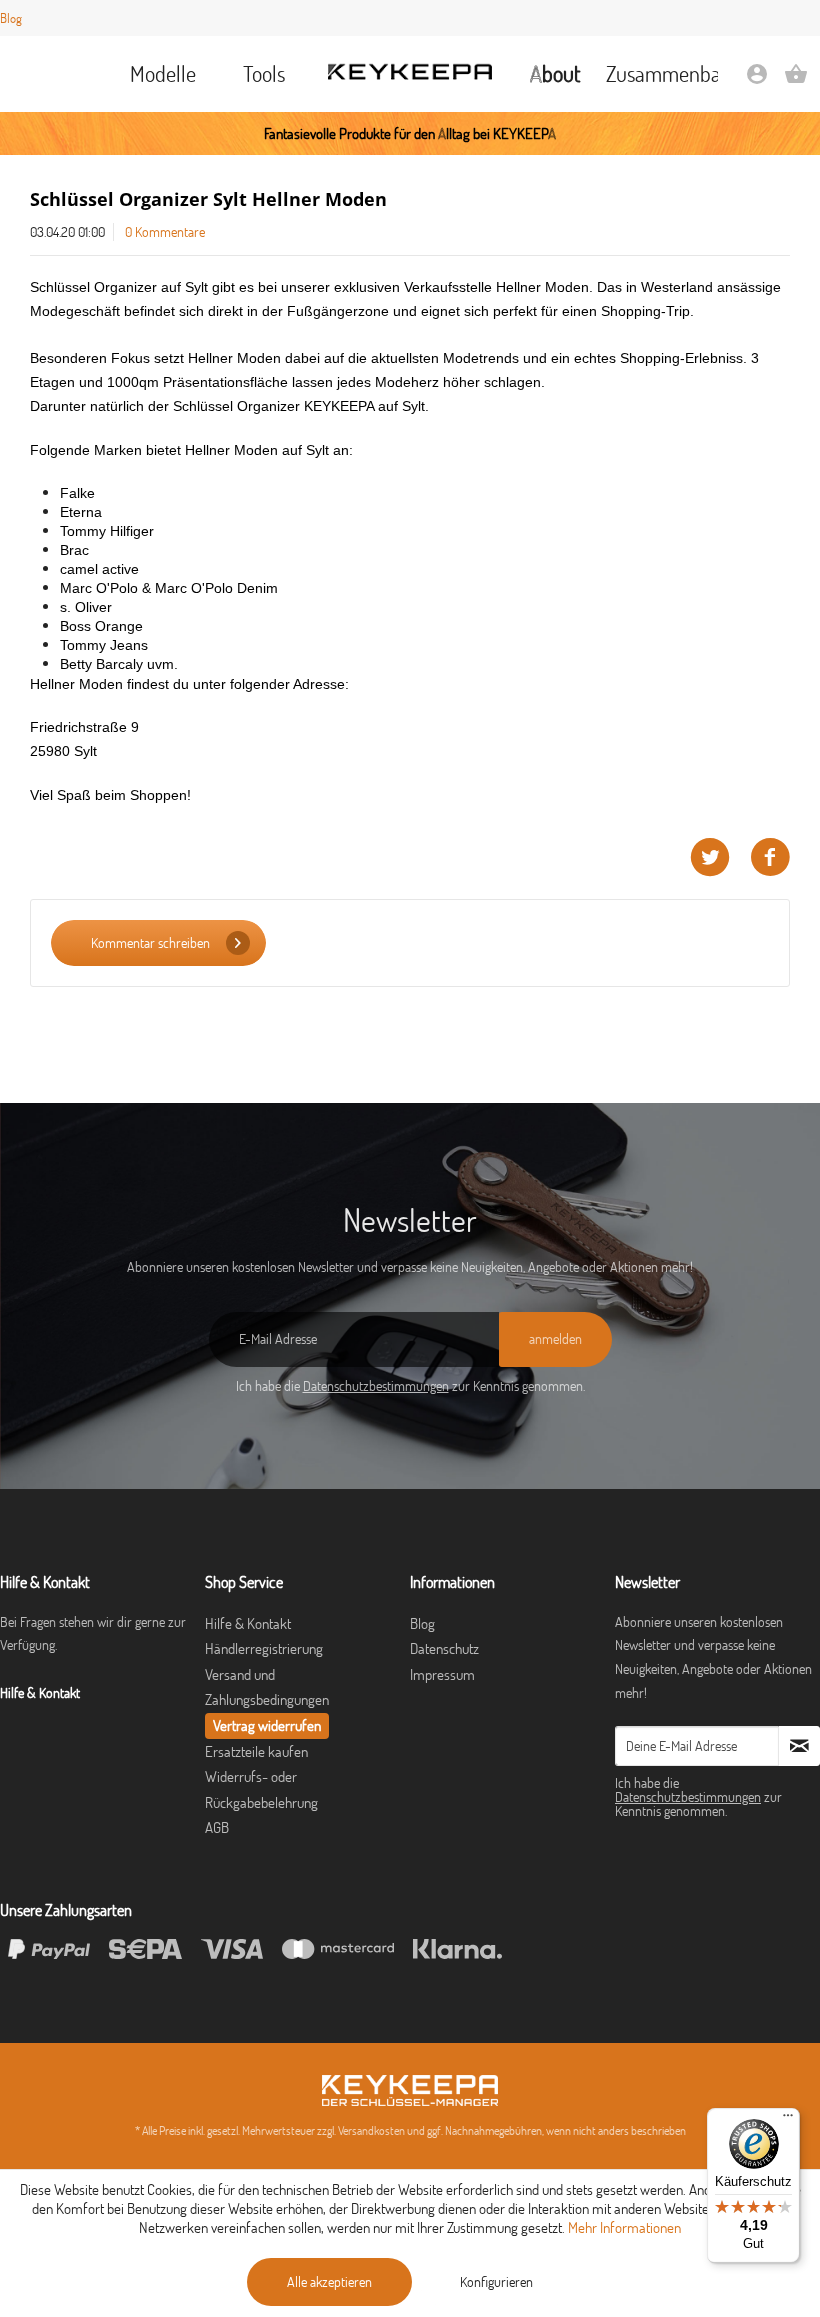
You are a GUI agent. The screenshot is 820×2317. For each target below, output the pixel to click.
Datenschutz (444, 1648)
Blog (11, 18)
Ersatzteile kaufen (256, 1751)
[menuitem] (163, 74)
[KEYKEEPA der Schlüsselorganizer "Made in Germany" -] (410, 2090)
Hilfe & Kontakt (248, 1623)
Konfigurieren (496, 2282)
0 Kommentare (165, 232)
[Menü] (788, 2120)
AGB (217, 1827)
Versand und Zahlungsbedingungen (267, 1687)
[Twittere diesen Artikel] (720, 857)
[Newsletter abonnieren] (799, 1746)
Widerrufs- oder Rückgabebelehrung (261, 1789)
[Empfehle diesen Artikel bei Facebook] (770, 857)
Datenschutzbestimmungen (376, 1386)
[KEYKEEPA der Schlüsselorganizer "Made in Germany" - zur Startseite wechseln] (410, 72)
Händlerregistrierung (264, 1648)
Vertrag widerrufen (267, 1725)
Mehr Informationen (624, 2227)
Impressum (442, 1674)
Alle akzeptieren (329, 2282)
